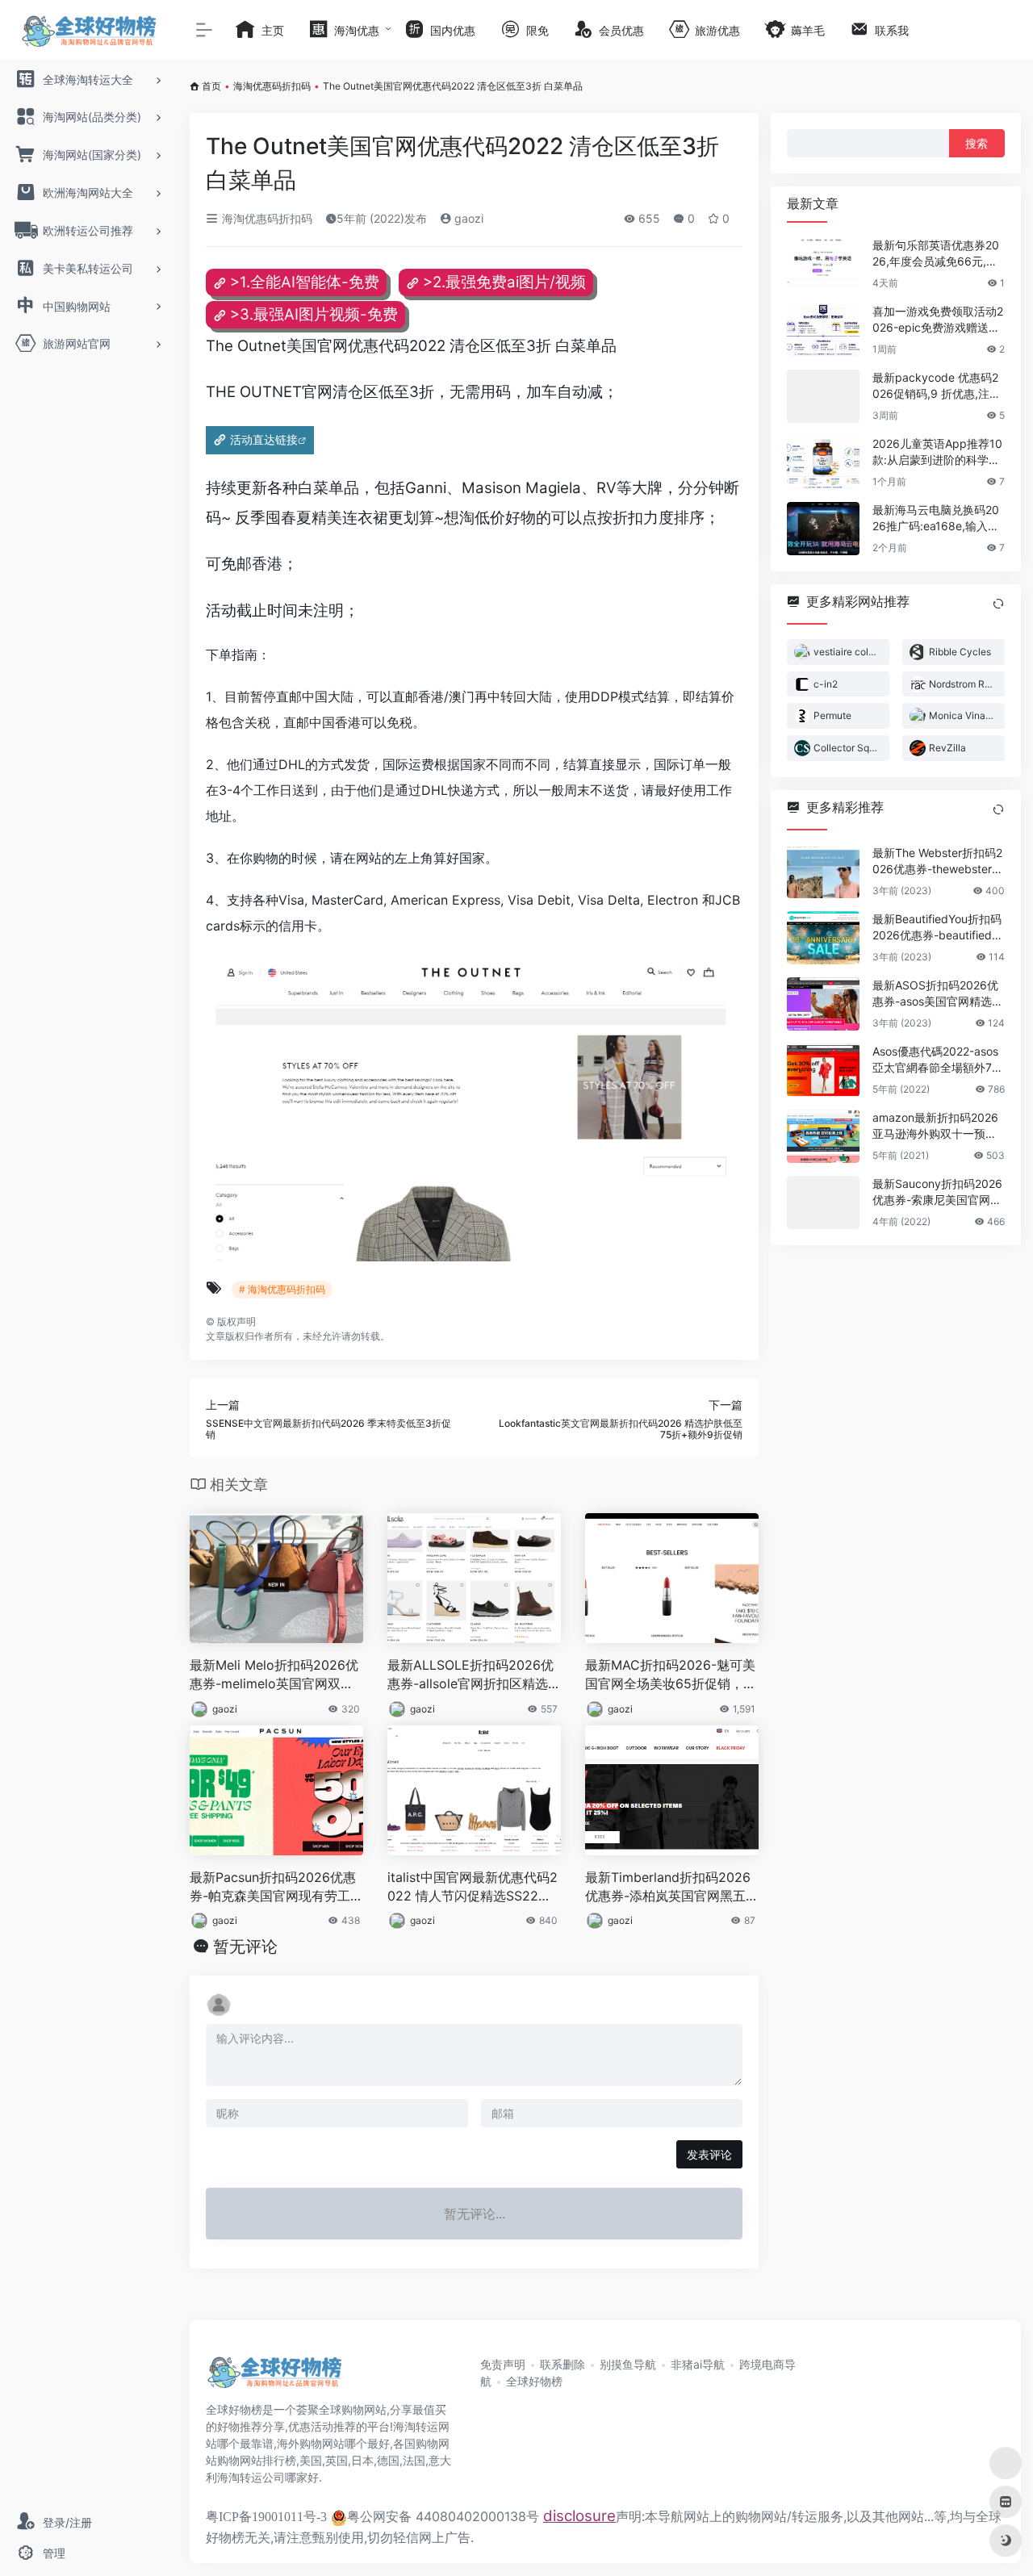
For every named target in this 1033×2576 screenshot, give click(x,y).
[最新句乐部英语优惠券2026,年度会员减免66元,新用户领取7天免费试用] (823, 264)
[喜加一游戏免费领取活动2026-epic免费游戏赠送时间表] (823, 330)
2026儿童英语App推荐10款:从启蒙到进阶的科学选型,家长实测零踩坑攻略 (937, 452)
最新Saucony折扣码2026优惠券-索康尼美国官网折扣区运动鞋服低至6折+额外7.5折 (937, 1192)
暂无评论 (245, 1947)
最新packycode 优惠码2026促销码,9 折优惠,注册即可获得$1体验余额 (937, 386)
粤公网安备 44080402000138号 (443, 2516)
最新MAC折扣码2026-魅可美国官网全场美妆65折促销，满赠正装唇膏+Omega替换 (671, 1675)
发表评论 (709, 2154)
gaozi (467, 218)
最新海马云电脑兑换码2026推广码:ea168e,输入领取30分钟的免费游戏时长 (936, 519)
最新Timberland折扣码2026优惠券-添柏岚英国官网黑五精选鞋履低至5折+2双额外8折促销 (672, 1887)
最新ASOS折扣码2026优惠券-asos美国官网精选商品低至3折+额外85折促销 (938, 994)
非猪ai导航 (698, 2364)
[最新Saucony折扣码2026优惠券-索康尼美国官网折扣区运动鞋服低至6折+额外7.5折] (823, 1202)
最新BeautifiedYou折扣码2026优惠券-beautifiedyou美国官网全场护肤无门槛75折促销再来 (939, 928)
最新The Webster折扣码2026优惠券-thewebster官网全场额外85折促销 (938, 861)
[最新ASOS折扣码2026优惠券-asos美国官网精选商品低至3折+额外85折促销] (823, 1004)
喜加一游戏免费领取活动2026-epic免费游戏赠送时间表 (938, 320)
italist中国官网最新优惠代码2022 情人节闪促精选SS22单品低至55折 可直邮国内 (473, 1887)
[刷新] (998, 604)
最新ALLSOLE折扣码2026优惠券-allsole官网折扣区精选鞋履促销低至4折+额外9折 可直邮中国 (474, 1675)
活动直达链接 (264, 439)
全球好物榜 (534, 2381)
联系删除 (563, 2364)
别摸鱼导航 (628, 2364)
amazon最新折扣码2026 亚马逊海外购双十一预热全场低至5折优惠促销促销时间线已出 (938, 1126)
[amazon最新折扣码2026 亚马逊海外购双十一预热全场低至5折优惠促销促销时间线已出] (823, 1136)
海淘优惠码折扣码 (272, 86)
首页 (211, 86)
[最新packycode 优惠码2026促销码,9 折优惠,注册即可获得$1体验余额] (823, 396)
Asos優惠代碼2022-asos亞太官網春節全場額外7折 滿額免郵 (938, 1060)
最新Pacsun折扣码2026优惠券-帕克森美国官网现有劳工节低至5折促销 (276, 1887)
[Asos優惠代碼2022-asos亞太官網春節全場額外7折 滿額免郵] (823, 1070)
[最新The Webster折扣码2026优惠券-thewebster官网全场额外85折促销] (823, 872)
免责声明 (503, 2364)
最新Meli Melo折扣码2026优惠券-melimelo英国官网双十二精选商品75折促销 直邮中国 (274, 1675)
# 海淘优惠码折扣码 (282, 1289)
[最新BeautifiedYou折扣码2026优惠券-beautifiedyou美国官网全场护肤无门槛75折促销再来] (823, 938)
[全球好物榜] (274, 2377)
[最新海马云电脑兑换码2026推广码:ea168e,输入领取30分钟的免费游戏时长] (823, 529)
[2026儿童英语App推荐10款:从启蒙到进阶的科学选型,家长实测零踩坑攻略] (823, 462)
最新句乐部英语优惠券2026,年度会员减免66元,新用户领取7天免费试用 (936, 254)
